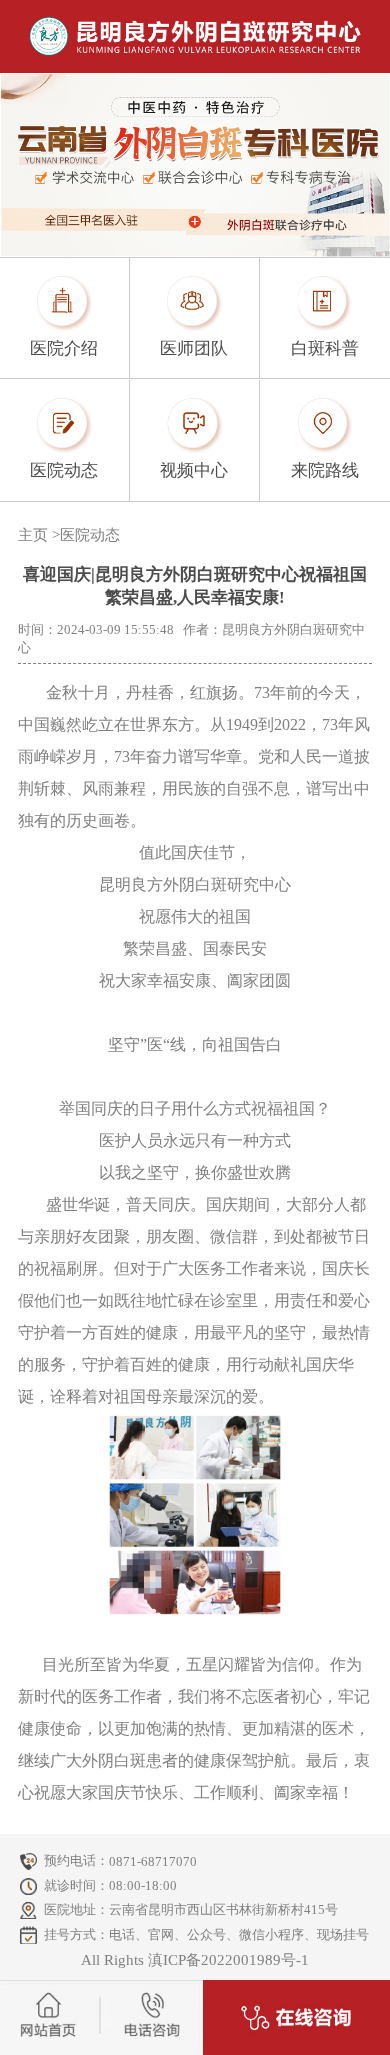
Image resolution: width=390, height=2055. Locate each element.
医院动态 (90, 535)
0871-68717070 (153, 1861)
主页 (33, 535)
